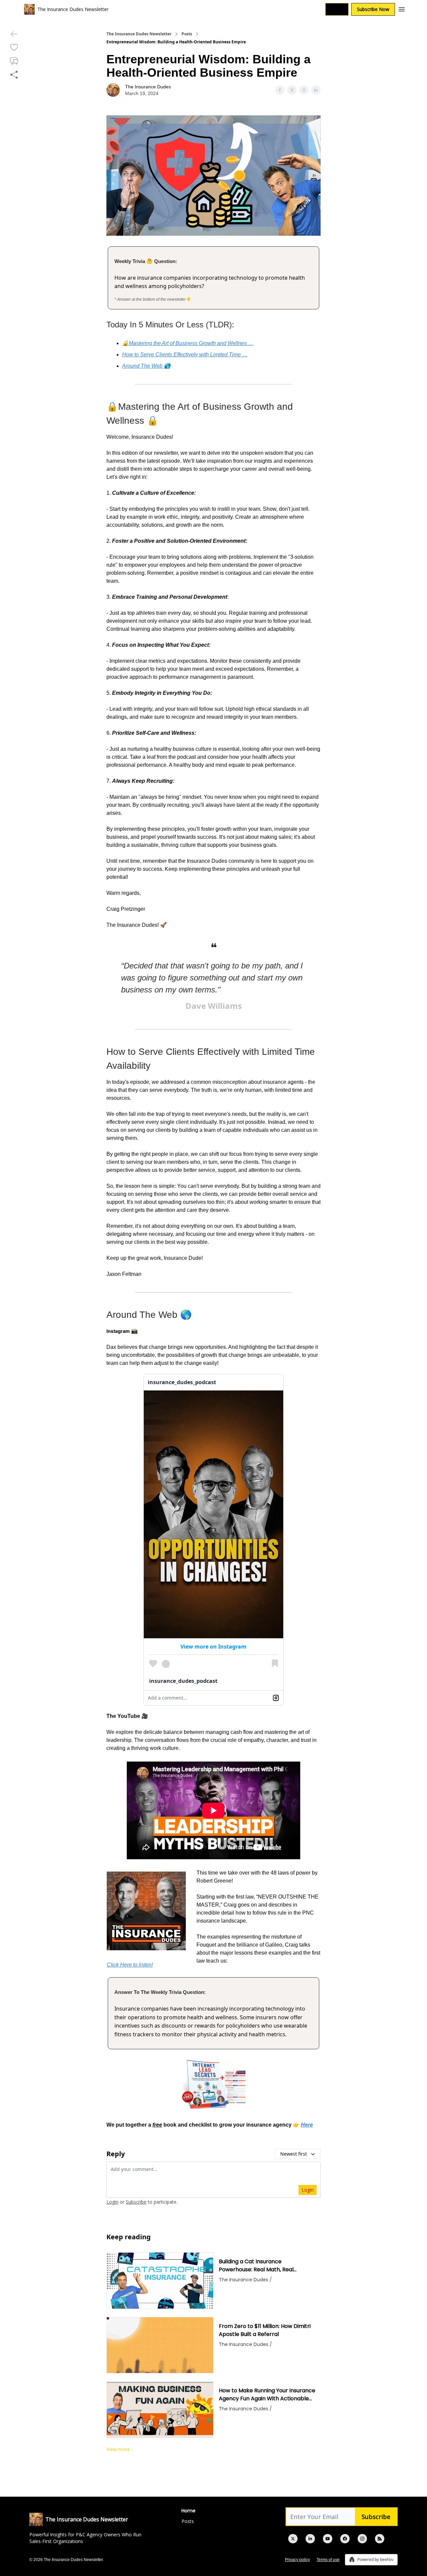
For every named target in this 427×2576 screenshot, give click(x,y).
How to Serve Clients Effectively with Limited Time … (185, 355)
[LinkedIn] (310, 2539)
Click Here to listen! (130, 1965)
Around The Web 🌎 (146, 366)
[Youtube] (328, 2539)
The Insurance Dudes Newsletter (139, 34)
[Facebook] (345, 2539)
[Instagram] (362, 2539)
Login (337, 9)
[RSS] (380, 2539)
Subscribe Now (373, 9)
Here (307, 2125)
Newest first (294, 2154)
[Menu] (402, 8)
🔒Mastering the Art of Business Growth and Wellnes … (188, 343)
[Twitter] (293, 2539)
